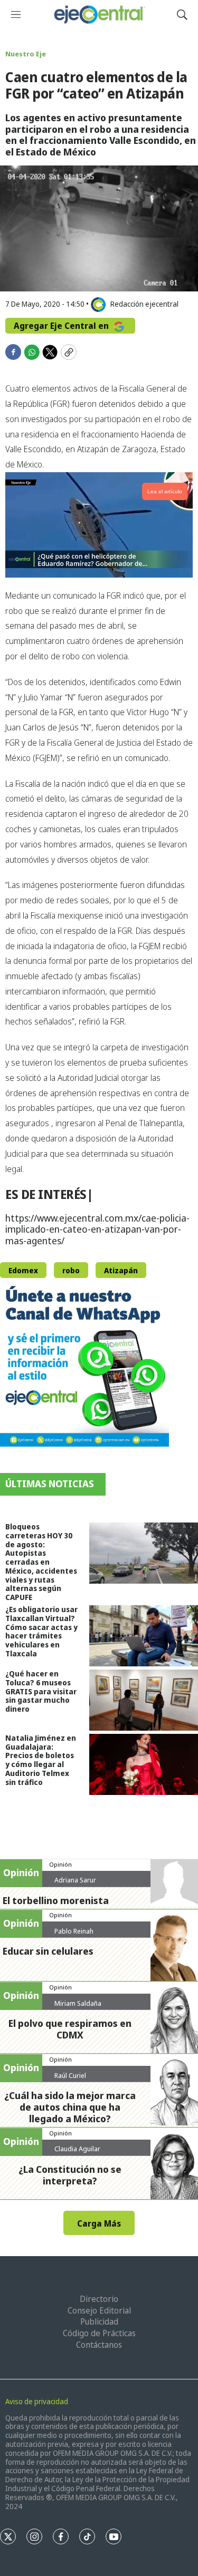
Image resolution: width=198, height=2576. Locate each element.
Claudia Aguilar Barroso (77, 2153)
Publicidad (99, 2321)
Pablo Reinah (74, 1931)
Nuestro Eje (26, 54)
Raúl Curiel (70, 2075)
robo (71, 1270)
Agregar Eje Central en (62, 326)
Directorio (99, 2299)
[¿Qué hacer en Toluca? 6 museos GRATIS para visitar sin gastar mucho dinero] (144, 1700)
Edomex (23, 1270)
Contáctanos (99, 2345)
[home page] (99, 14)
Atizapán (121, 1270)
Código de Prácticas (99, 2333)
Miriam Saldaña (78, 2003)
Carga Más (99, 2223)
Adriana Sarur (75, 1880)
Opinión (60, 1864)
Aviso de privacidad (37, 2401)
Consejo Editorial (99, 2310)
